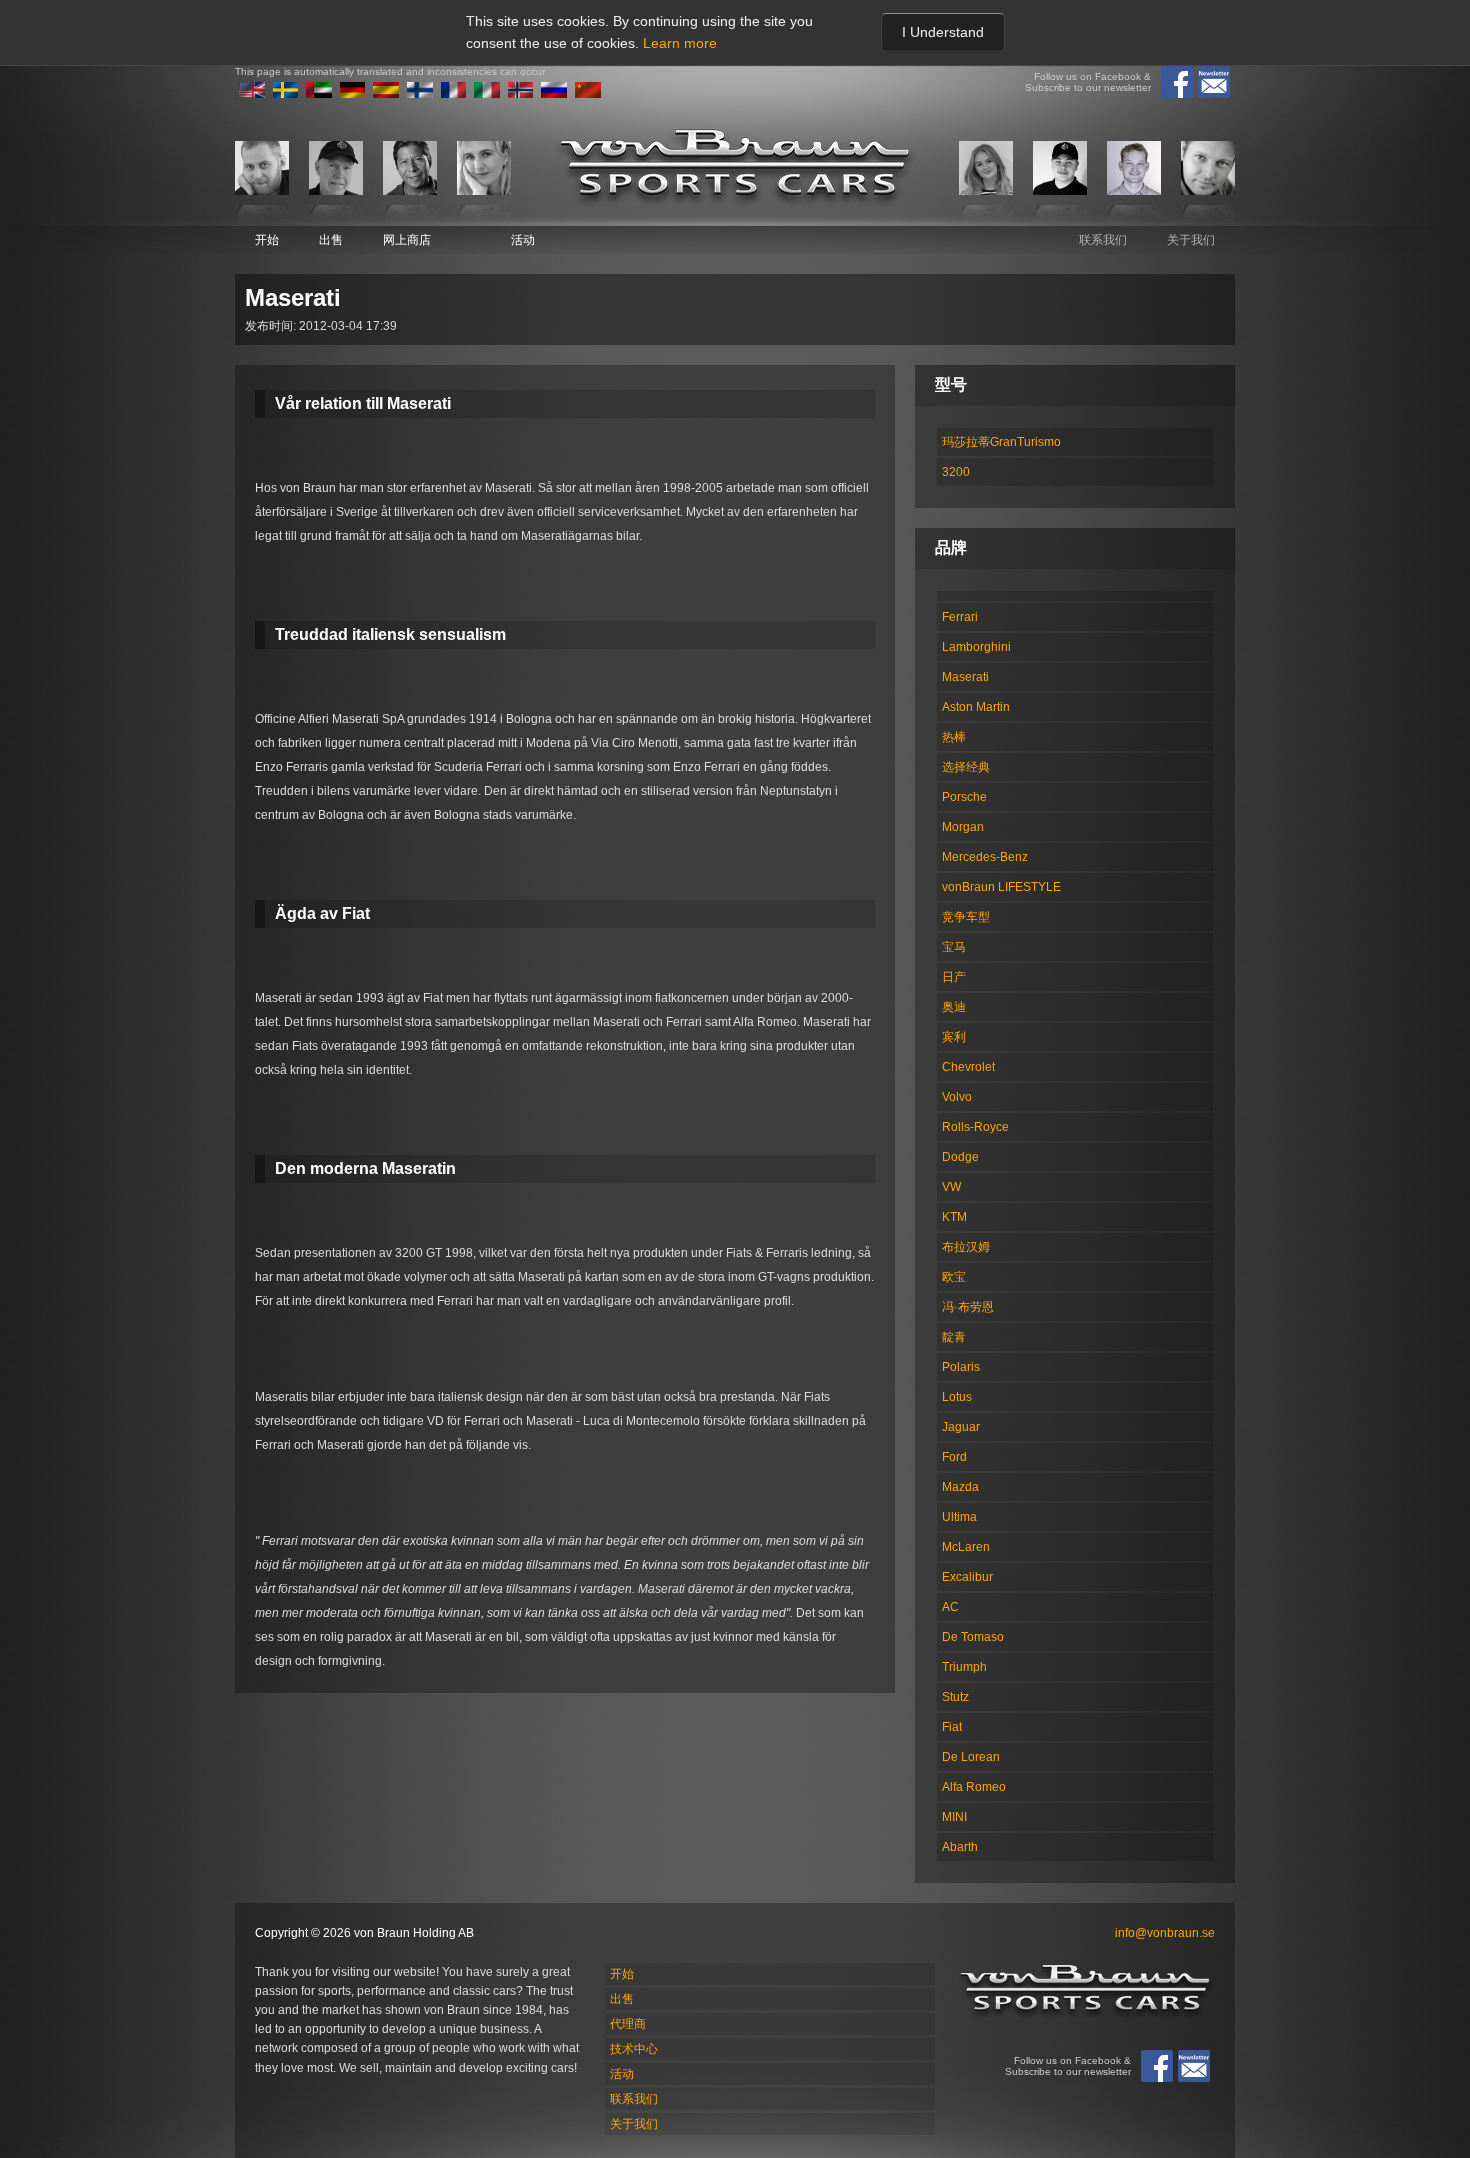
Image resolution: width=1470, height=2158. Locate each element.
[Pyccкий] (554, 94)
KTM (954, 1217)
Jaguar (961, 1427)
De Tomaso (973, 1637)
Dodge (960, 1157)
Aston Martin (976, 707)
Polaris (961, 1367)
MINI (954, 1817)
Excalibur (967, 1577)
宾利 (954, 1037)
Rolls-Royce (975, 1127)
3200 (956, 472)
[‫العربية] (319, 94)
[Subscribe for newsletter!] (1214, 82)
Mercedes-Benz (985, 857)
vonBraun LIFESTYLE (1001, 887)
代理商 (628, 2024)
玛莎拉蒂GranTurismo (1001, 442)
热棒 (954, 737)
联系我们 (1103, 240)
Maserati (965, 677)
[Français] (454, 94)
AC (950, 1607)
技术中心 (634, 2049)
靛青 (954, 1337)
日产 (954, 977)
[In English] (252, 94)
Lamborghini (976, 647)
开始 (267, 240)
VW (951, 1187)
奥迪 (954, 1007)
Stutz (955, 1697)
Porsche (964, 797)
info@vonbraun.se (1165, 1933)
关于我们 (1191, 240)
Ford (954, 1457)
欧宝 (954, 1277)
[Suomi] (420, 94)
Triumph (964, 1667)
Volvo (957, 1097)
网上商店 (407, 240)
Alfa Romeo (974, 1787)
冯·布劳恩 (968, 1307)
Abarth (960, 1847)
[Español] (386, 94)
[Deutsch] (353, 94)
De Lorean (971, 1757)
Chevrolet (968, 1067)
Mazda (960, 1487)
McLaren (966, 1547)
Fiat (952, 1727)
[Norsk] (521, 94)
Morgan (963, 827)
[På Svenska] (286, 94)
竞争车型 (966, 917)
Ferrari (960, 617)
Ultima (959, 1517)
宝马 (954, 947)
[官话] (588, 94)
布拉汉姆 (966, 1247)
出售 (331, 240)
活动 (523, 240)
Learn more (680, 43)
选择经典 (966, 767)
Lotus (957, 1397)
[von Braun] (735, 167)
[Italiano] (487, 94)
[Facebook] (1177, 82)
